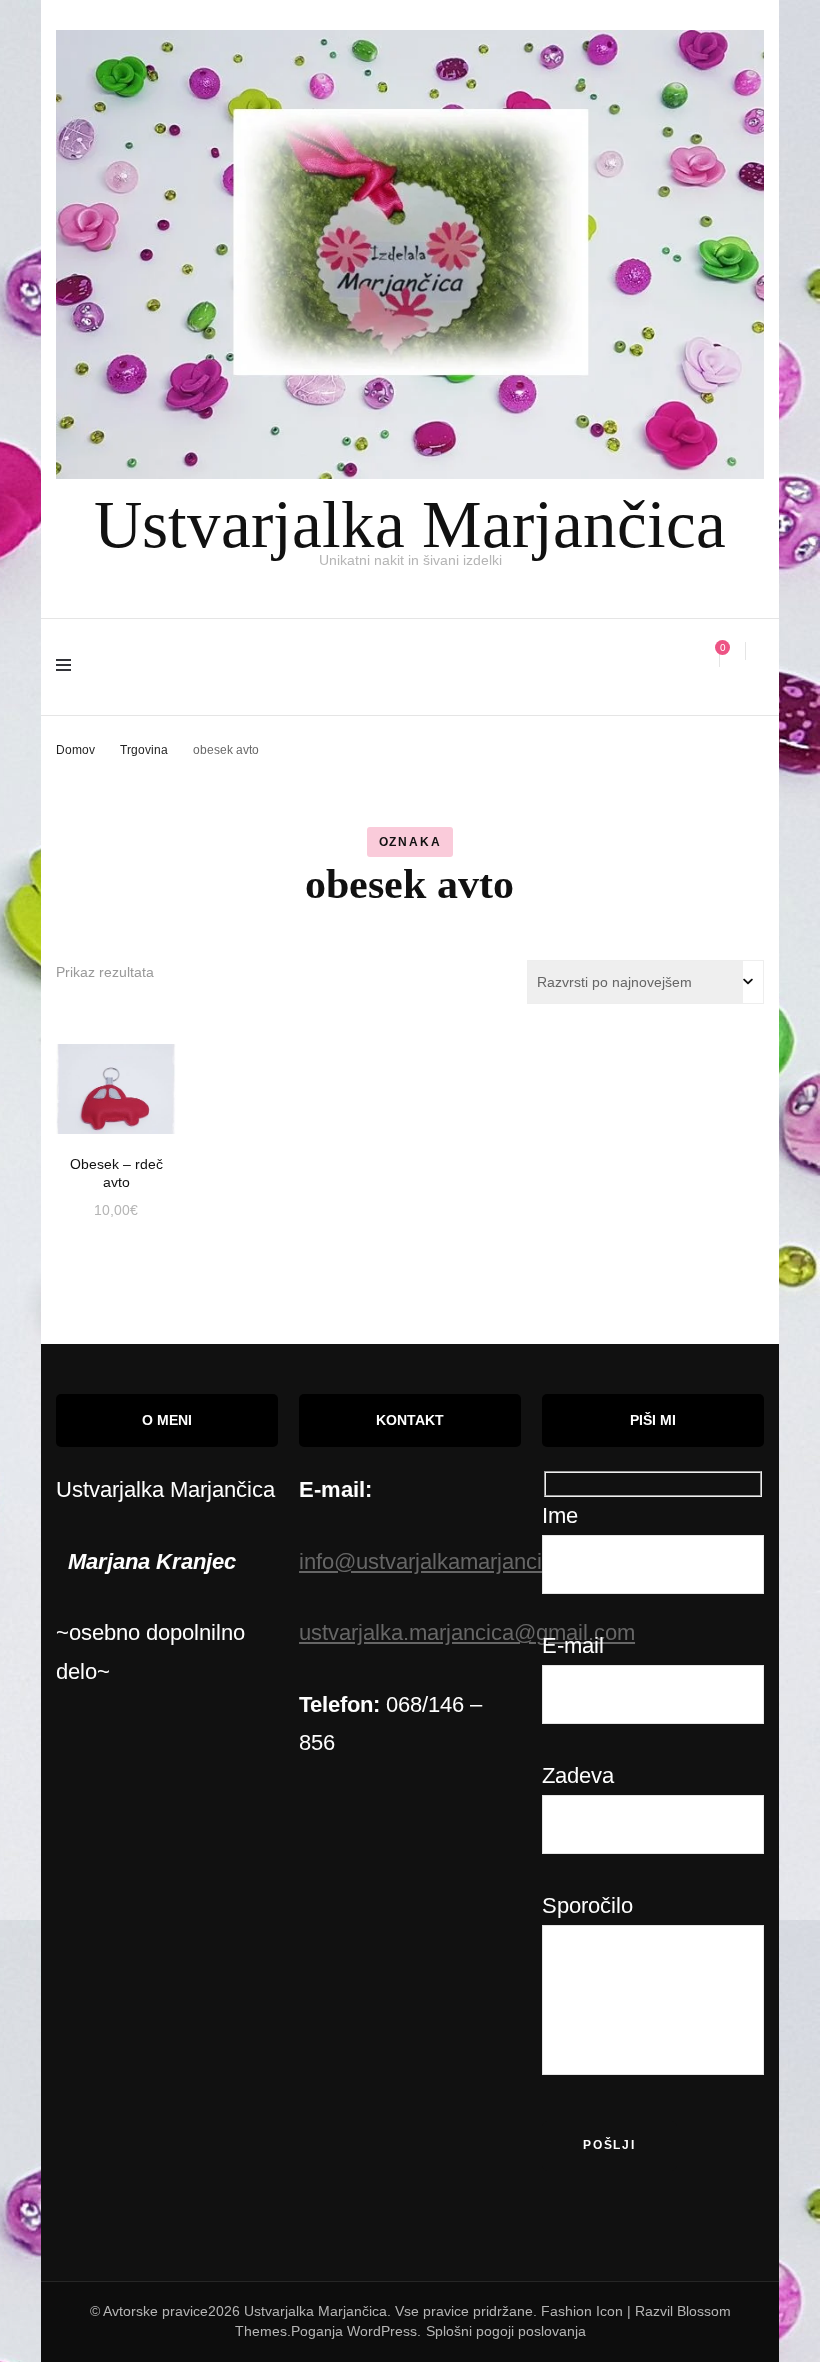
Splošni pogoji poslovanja (506, 2331)
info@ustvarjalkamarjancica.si (443, 1561)
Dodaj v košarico (116, 1082)
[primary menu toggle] (68, 667)
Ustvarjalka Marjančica (410, 524)
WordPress (382, 2331)
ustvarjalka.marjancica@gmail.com (467, 1632)
